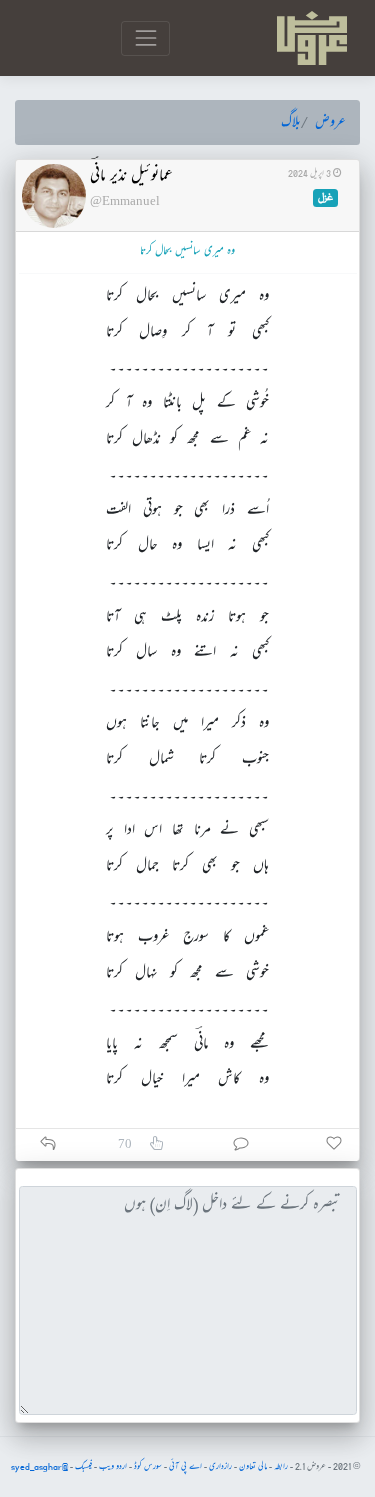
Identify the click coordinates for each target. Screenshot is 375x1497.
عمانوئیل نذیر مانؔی (131, 177)
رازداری (220, 1467)
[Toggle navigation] (145, 38)
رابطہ (281, 1467)
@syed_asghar (39, 1467)
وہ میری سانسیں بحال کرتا (187, 251)
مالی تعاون (253, 1467)
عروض (330, 123)
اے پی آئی (185, 1467)
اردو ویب (113, 1467)
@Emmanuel (125, 200)
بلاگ (291, 123)
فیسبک (83, 1467)
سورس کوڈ (148, 1467)
